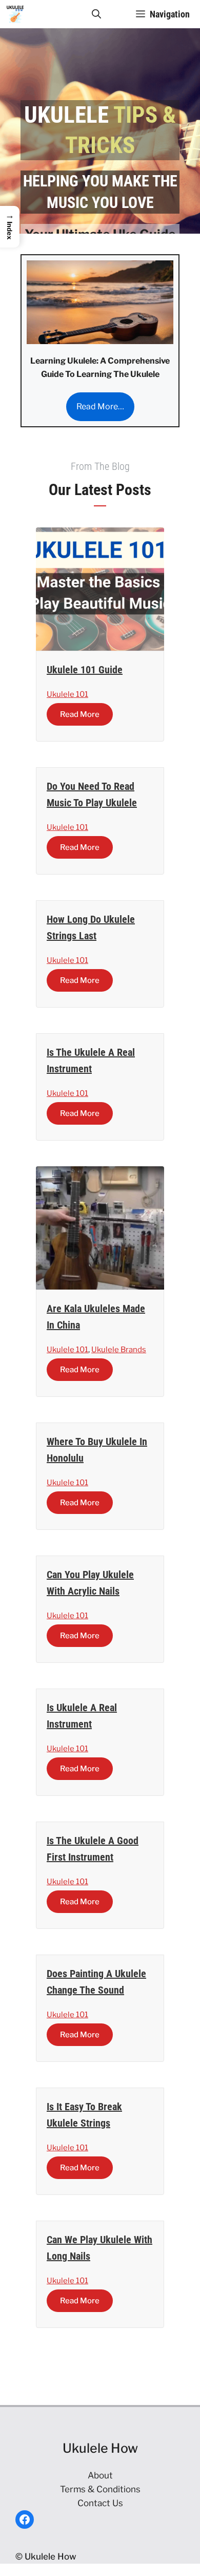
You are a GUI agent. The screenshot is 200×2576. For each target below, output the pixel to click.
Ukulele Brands (119, 1350)
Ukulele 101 (67, 694)
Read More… (100, 406)
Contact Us (100, 2503)
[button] (96, 14)
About (100, 2475)
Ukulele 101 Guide (85, 670)
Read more (80, 714)
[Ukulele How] (15, 14)
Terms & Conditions (100, 2489)
